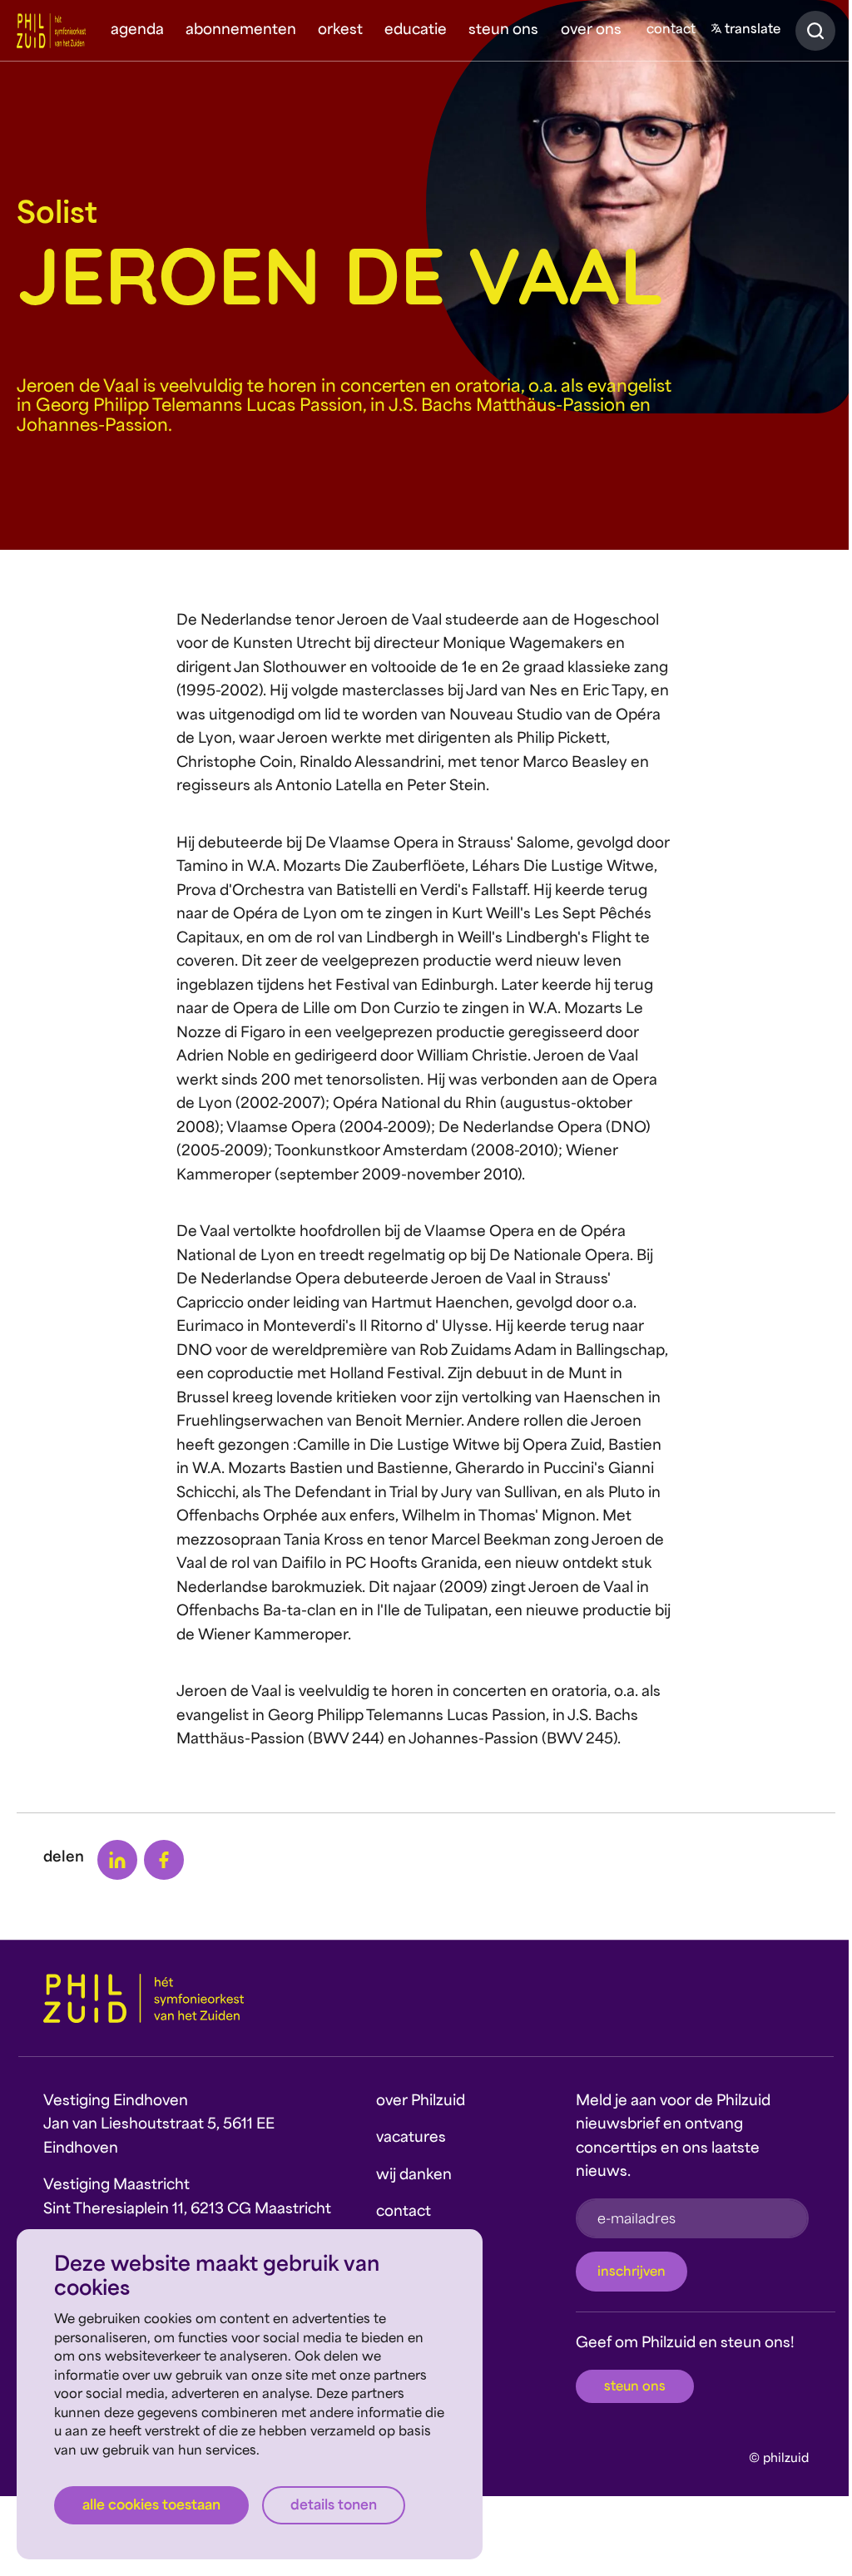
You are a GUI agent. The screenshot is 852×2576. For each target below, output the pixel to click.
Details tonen (334, 2506)
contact (671, 30)
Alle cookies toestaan (151, 2506)
